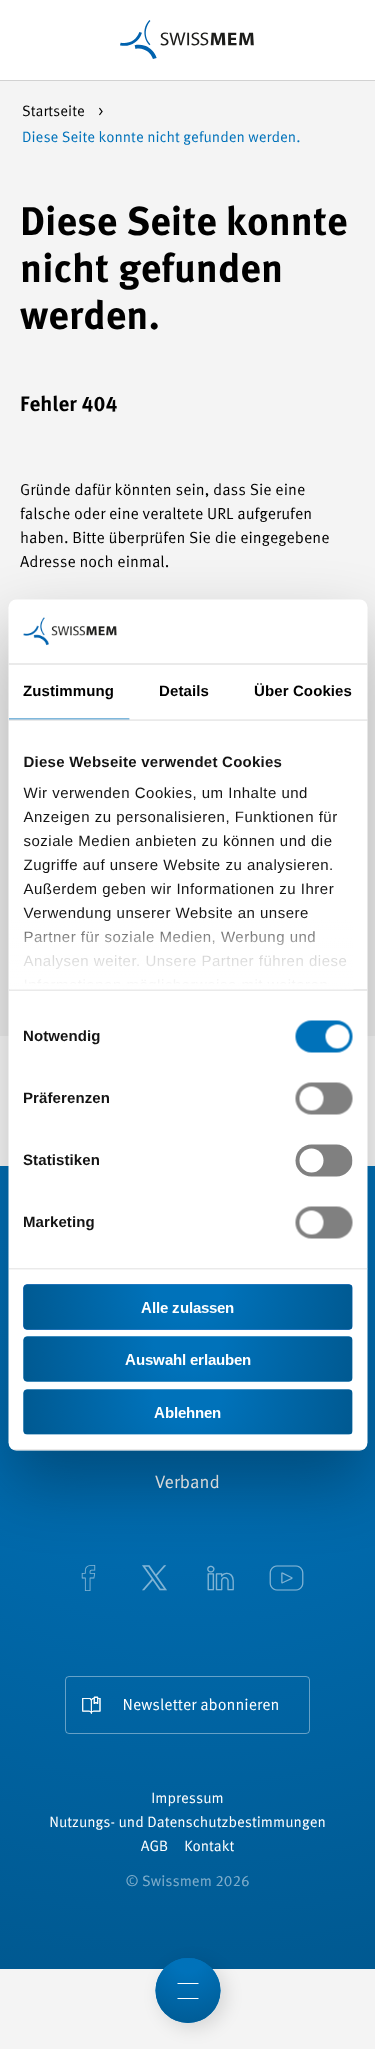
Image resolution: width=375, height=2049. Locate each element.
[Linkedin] (221, 1580)
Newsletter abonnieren (201, 1706)
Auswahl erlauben (188, 1359)
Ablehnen (187, 1411)
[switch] (323, 1098)
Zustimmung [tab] (68, 690)
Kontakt (209, 1847)
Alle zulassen (187, 1306)
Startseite (55, 112)
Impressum (187, 1799)
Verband (187, 1484)
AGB (154, 1847)
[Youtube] (287, 1580)
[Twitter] (155, 1580)
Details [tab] (184, 690)
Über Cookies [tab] (303, 690)
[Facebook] (89, 1580)
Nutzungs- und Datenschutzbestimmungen (187, 1823)
